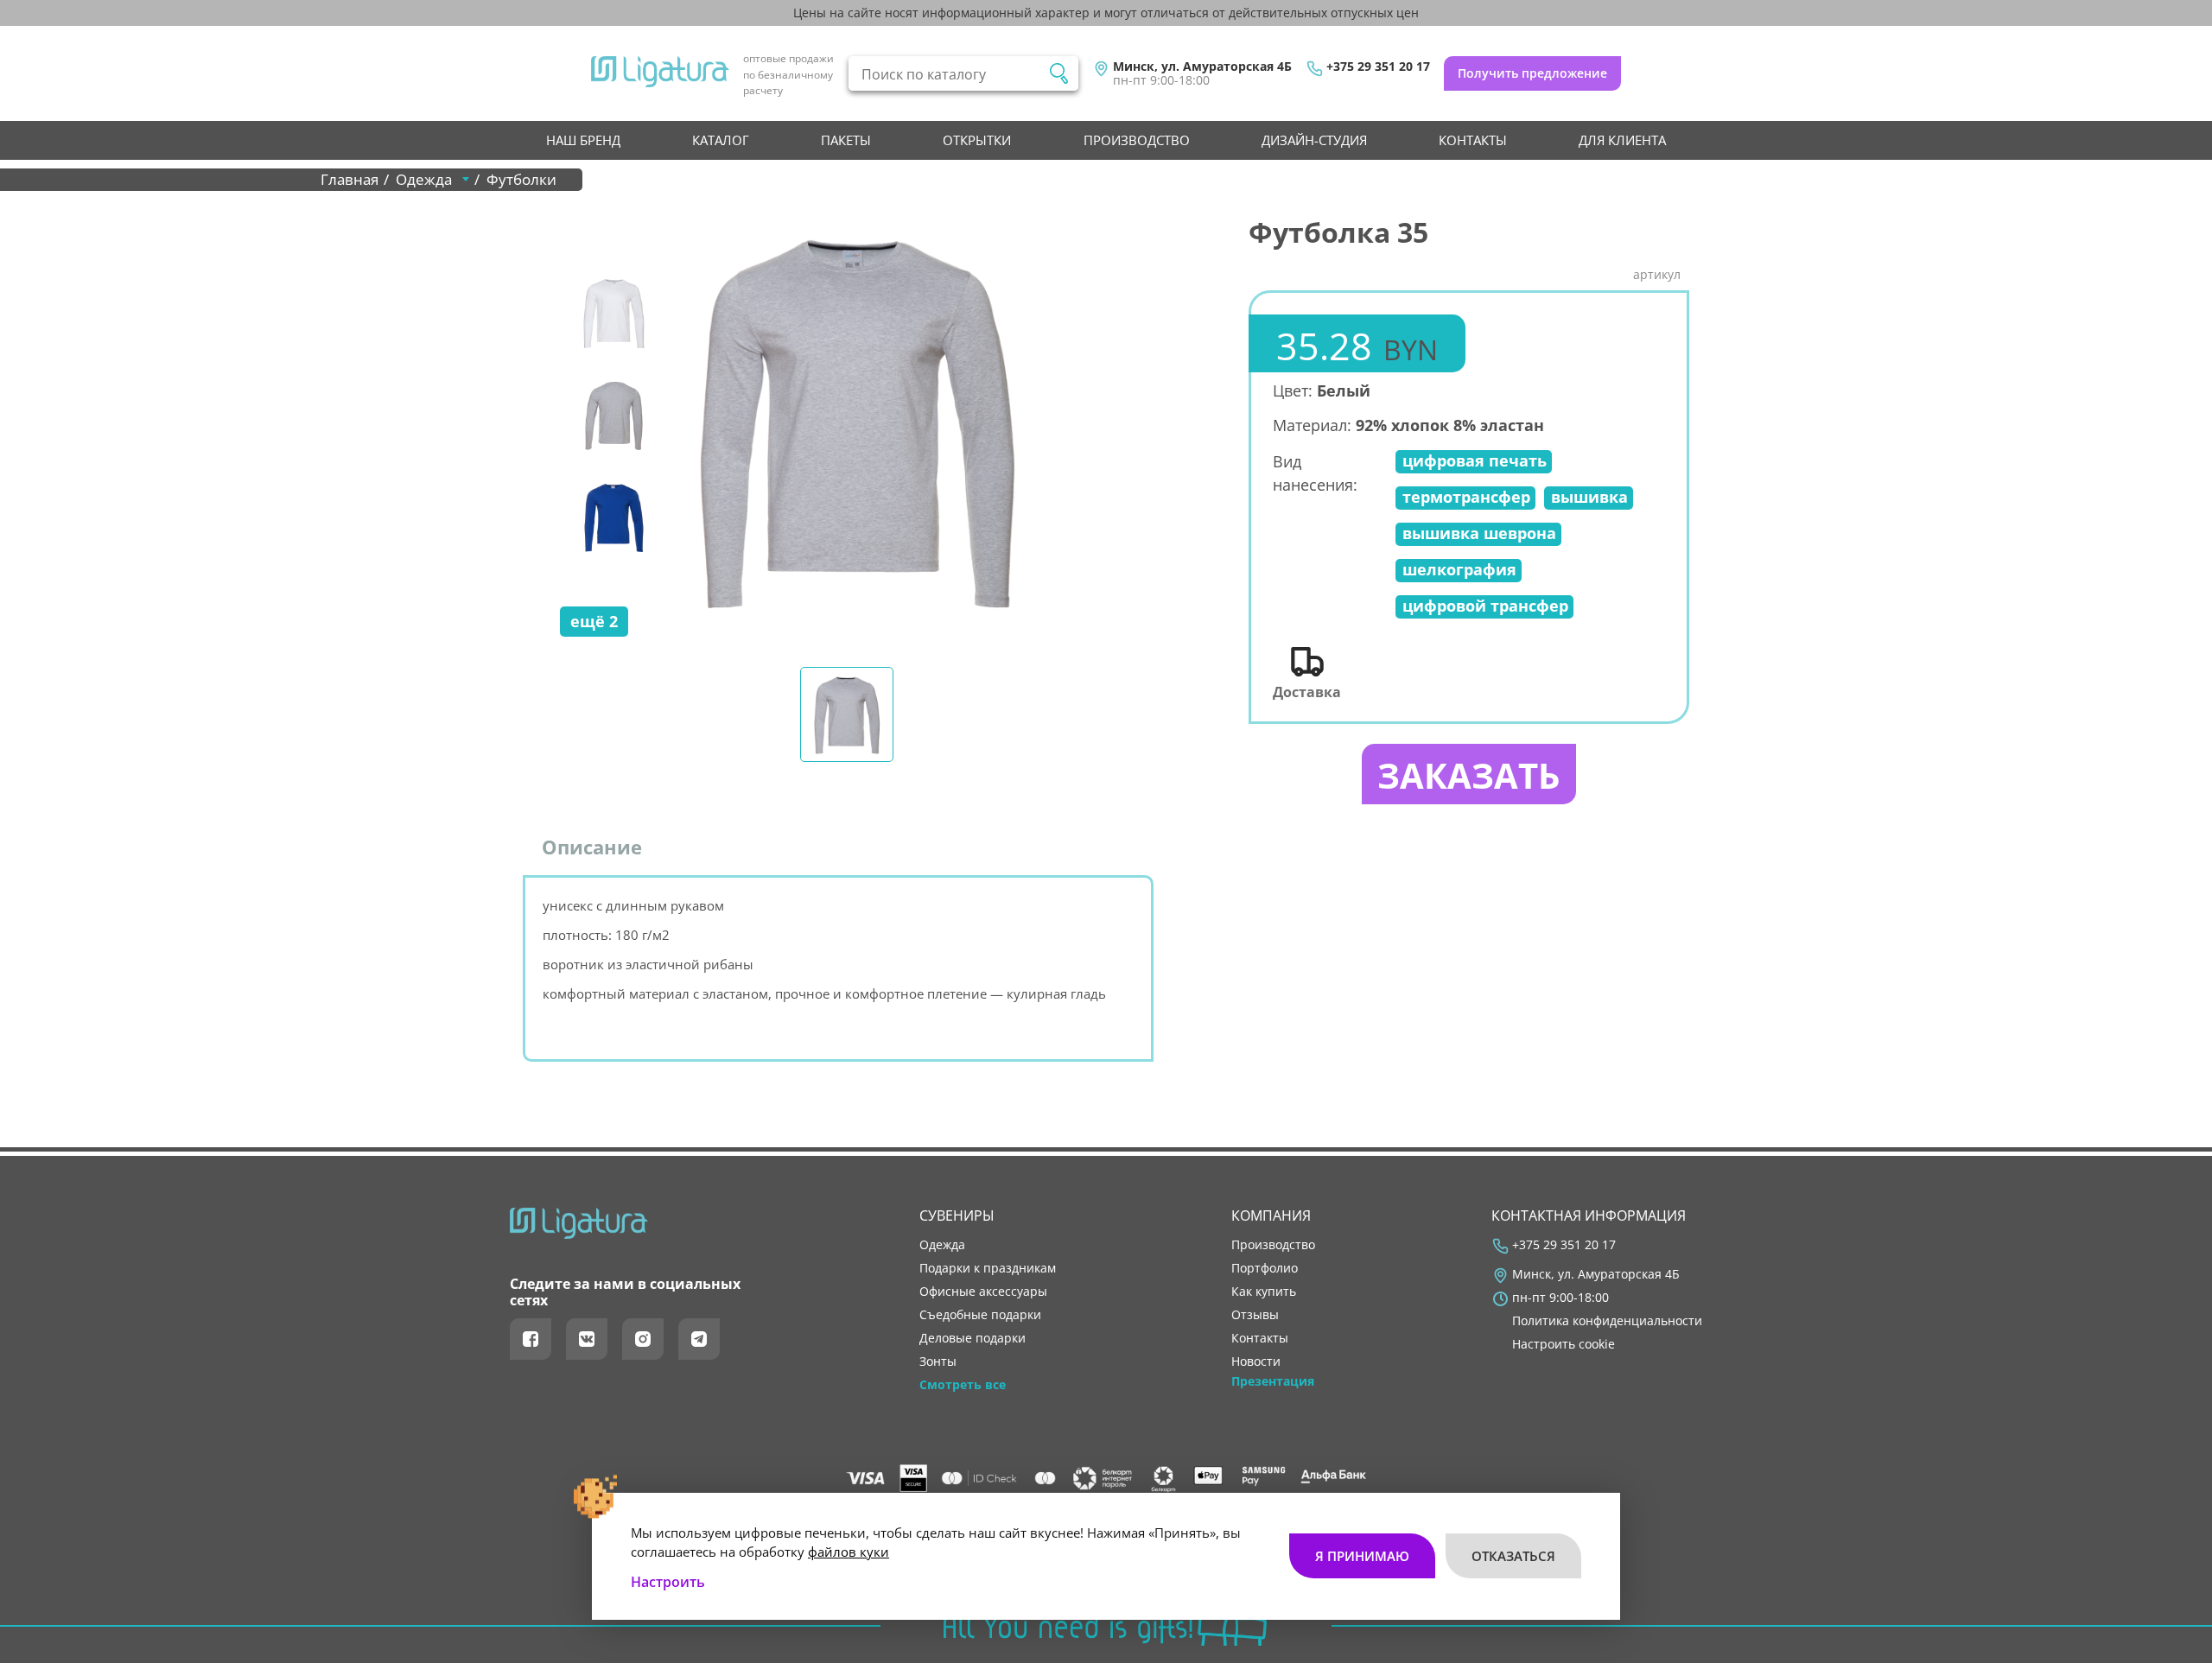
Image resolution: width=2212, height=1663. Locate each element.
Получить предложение (1532, 73)
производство (1137, 140)
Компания (1271, 1216)
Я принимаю (1362, 1556)
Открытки (977, 140)
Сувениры (957, 1216)
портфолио (1265, 1268)
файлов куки (849, 1552)
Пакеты (846, 140)
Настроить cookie (1564, 1344)
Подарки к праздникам (988, 1268)
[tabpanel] (856, 420)
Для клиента (1622, 140)
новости (1256, 1362)
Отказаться (1513, 1556)
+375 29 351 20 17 (1378, 67)
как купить (1264, 1292)
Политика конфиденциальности (1607, 1321)
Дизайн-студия (1314, 140)
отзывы (1255, 1315)
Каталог (721, 140)
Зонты (938, 1362)
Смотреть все (963, 1385)
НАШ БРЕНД (583, 140)
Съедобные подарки (980, 1315)
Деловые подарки (973, 1338)
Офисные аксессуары (983, 1292)
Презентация (1273, 1381)
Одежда (942, 1245)
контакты (1473, 140)
